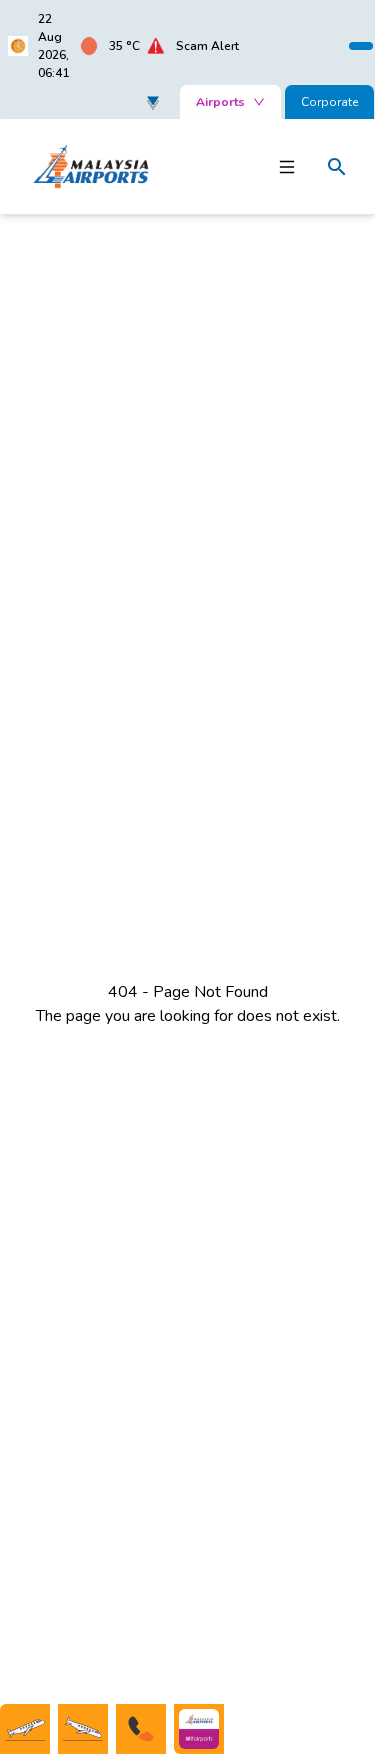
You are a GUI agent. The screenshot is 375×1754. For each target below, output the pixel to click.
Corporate (329, 102)
